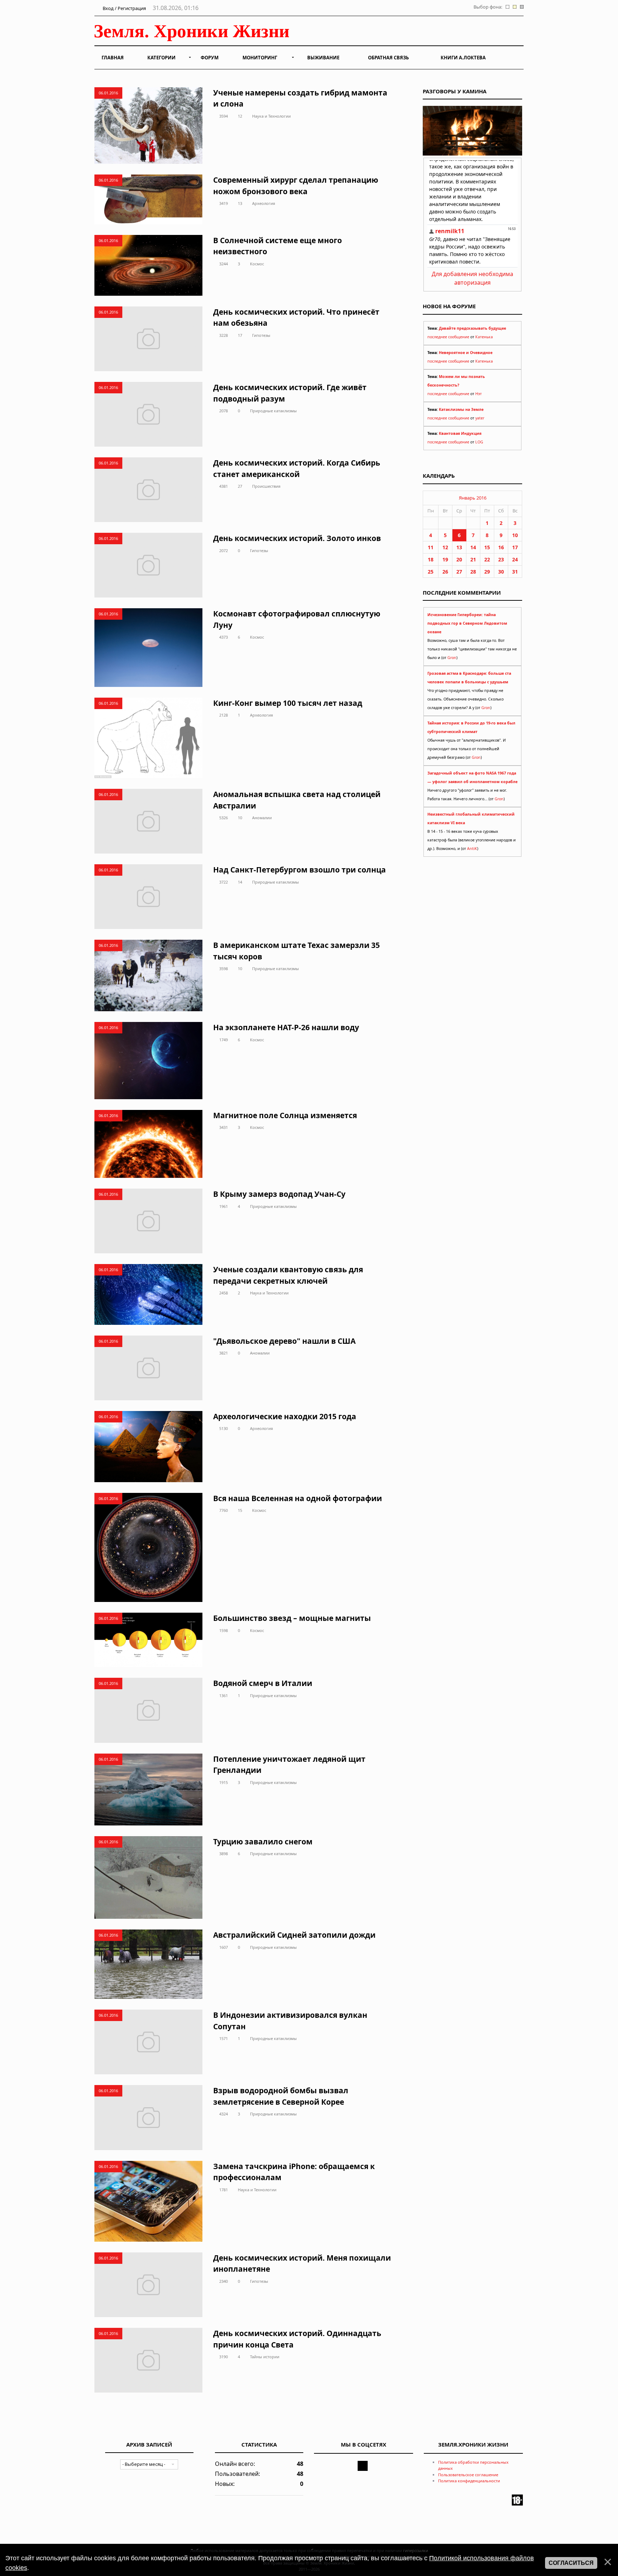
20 (459, 559)
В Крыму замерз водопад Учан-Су (279, 1194)
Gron (452, 658)
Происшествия (266, 486)
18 (431, 559)
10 (240, 818)
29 (487, 572)
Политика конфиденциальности (469, 2481)
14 (240, 882)
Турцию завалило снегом (263, 1842)
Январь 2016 (473, 498)
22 (487, 559)
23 (501, 559)
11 (431, 547)
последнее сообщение (448, 337)
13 (240, 203)
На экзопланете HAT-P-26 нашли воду (286, 1027)
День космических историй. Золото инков (297, 538)
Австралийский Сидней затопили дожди (294, 1935)
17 (240, 335)
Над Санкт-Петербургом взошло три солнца (300, 870)
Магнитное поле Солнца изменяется (285, 1115)
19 (445, 559)
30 (501, 572)
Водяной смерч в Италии (263, 1683)
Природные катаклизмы (273, 411)
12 (240, 116)
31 (515, 572)
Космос (257, 264)
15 (240, 1510)
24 (515, 559)
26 (445, 572)
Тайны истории (265, 2357)
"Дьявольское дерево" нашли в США (284, 1341)
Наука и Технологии (271, 116)
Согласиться (571, 2563)
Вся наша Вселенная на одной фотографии (298, 1498)
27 (240, 486)
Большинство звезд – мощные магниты (292, 1618)
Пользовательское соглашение (468, 2475)
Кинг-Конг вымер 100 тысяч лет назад (288, 703)
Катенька (484, 337)
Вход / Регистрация (124, 8)
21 (473, 559)
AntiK (472, 849)
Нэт (479, 394)
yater (480, 418)
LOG (479, 442)
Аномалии (262, 818)
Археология (264, 203)
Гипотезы (261, 335)
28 (473, 572)
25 (431, 572)
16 (501, 547)
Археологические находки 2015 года (285, 1416)
